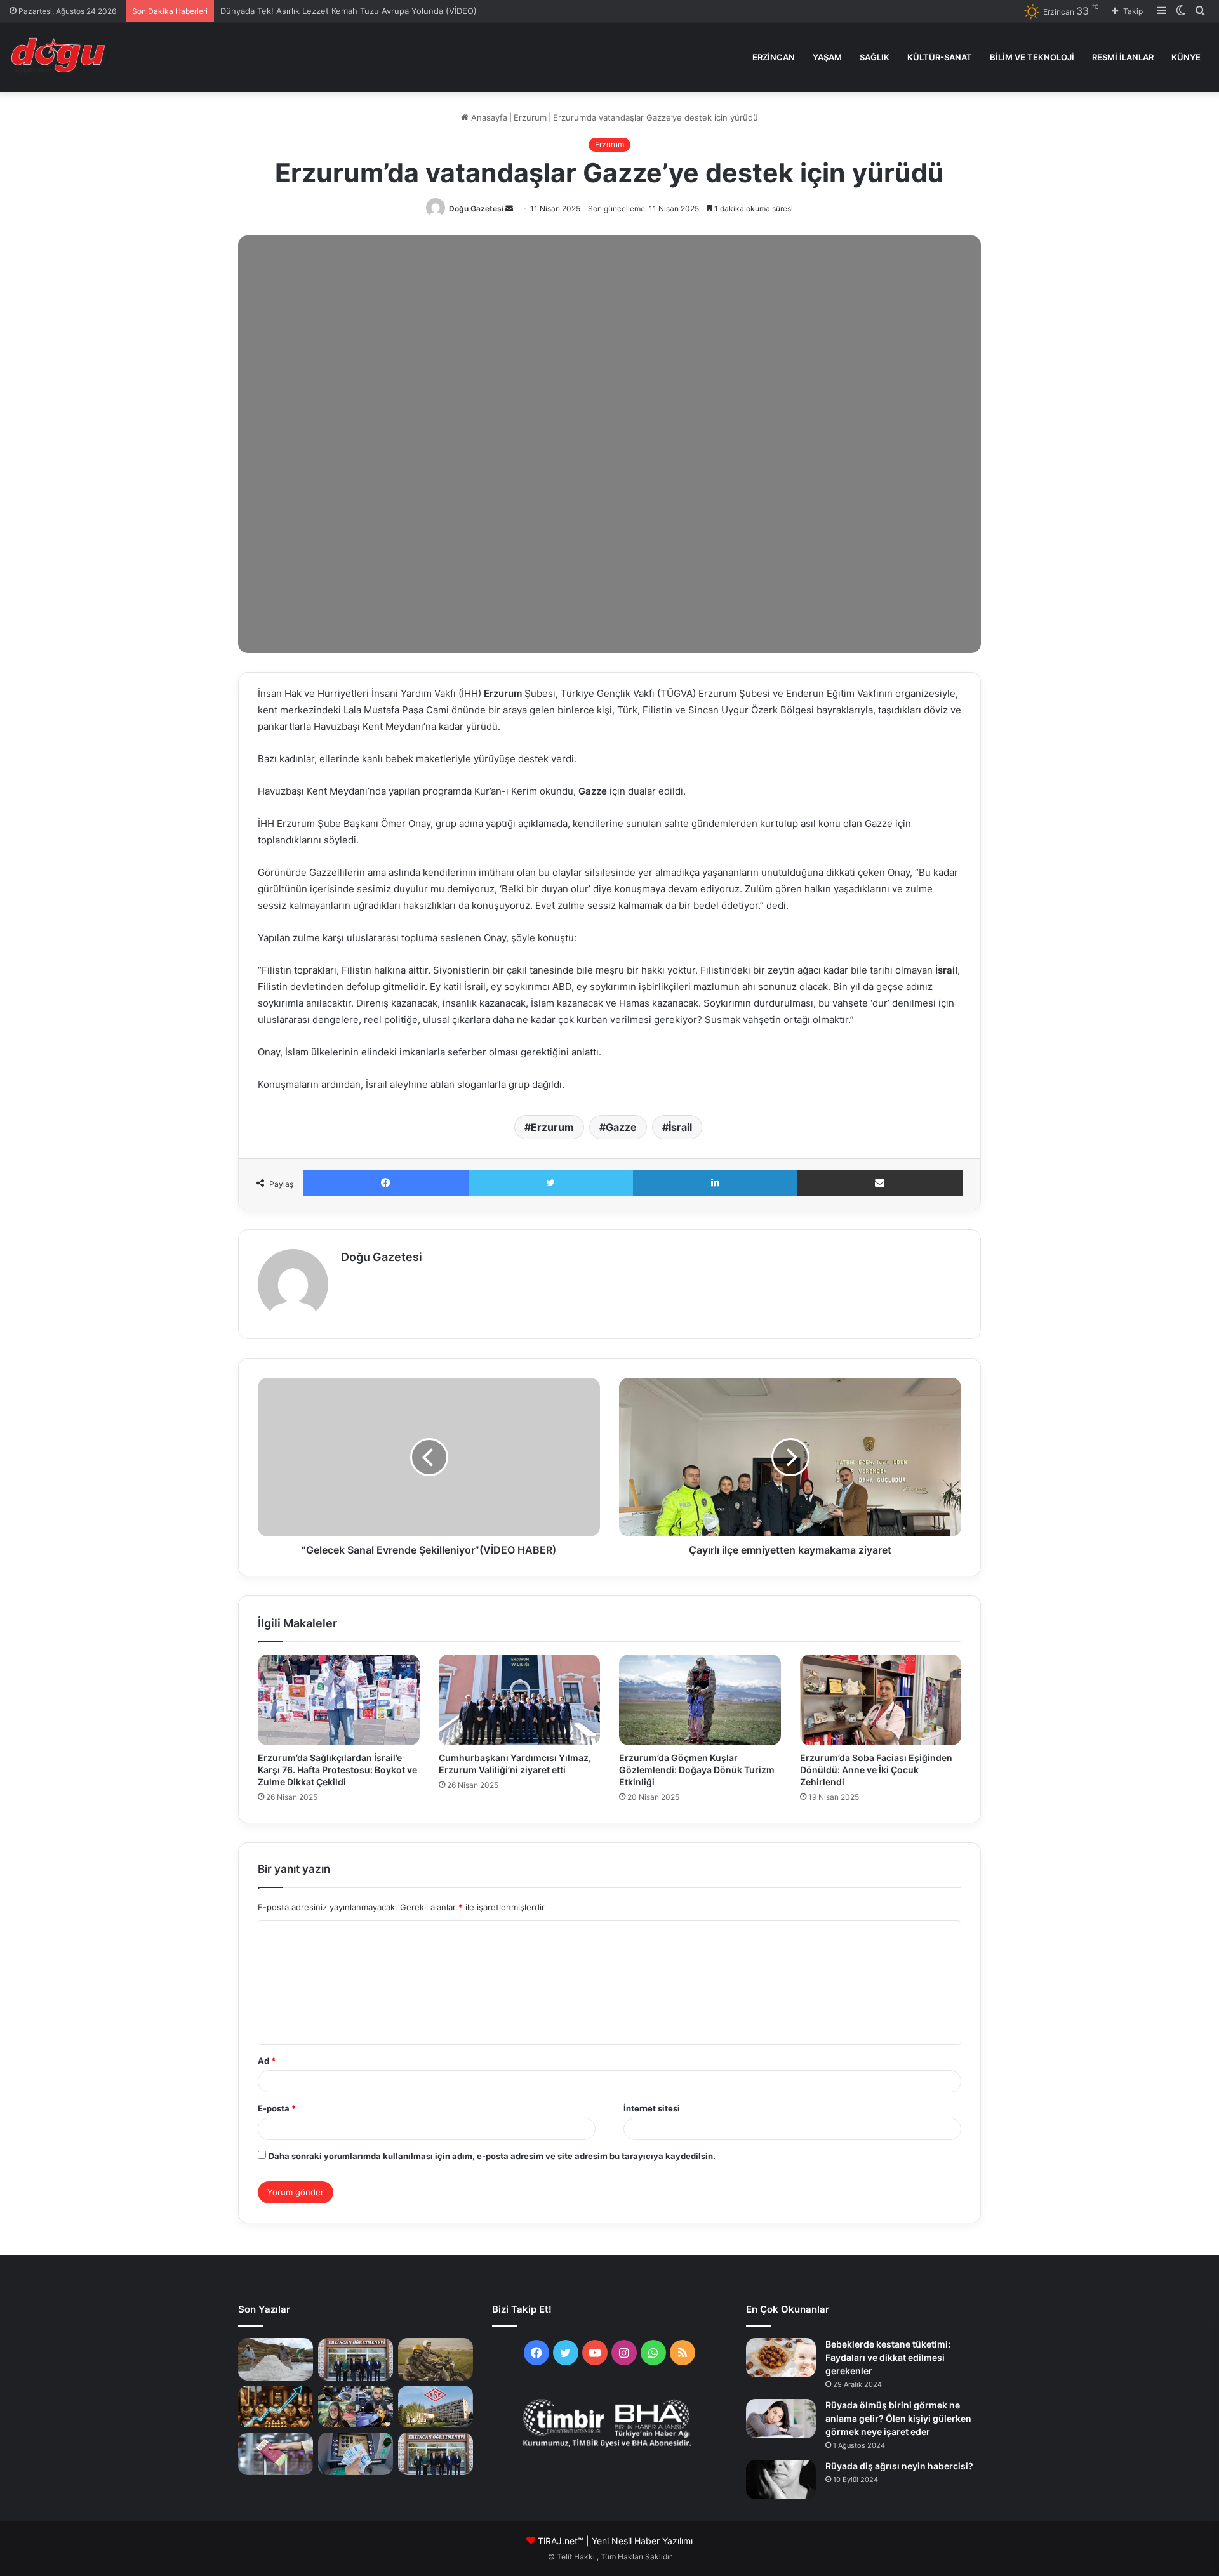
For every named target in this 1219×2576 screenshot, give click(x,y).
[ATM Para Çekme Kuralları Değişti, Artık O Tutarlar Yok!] (356, 2454)
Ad (267, 2061)
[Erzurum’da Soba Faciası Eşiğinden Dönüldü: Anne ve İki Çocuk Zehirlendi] (881, 1700)
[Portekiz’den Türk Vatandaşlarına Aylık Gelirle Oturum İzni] (276, 2454)
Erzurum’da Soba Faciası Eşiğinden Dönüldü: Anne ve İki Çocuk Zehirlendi (876, 1770)
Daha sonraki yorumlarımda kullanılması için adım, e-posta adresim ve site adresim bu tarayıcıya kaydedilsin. (492, 2156)
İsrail (680, 1127)
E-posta (277, 2108)
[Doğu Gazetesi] (61, 57)
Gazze (621, 1127)
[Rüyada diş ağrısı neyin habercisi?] (781, 2480)
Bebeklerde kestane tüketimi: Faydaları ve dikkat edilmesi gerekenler (888, 2357)
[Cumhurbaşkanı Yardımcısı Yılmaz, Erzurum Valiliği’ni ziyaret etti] (520, 1700)
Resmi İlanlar (1123, 57)
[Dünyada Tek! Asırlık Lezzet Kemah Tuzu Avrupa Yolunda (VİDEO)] (276, 2359)
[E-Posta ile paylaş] (880, 1183)
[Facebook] (386, 1183)
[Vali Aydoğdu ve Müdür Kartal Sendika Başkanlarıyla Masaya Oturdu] (356, 2359)
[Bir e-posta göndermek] (509, 208)
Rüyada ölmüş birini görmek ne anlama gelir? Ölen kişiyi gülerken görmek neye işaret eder (898, 2418)
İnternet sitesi (652, 2108)
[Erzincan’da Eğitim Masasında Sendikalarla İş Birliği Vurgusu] (436, 2454)
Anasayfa (488, 117)
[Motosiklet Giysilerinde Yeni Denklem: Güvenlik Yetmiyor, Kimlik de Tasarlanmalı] (436, 2359)
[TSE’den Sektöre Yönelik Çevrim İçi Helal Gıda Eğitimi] (436, 2407)
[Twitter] (551, 1183)
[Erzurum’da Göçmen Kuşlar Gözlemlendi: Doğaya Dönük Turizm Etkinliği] (700, 1700)
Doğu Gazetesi (476, 208)
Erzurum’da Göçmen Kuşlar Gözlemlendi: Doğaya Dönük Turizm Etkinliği (697, 1770)
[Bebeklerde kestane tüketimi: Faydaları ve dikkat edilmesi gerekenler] (781, 2358)
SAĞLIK (875, 57)
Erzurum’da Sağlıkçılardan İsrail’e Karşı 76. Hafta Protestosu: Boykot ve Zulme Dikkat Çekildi (337, 1770)
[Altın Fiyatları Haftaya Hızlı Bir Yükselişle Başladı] (276, 2407)
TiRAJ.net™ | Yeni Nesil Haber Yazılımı (615, 2541)
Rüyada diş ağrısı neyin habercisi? (899, 2466)
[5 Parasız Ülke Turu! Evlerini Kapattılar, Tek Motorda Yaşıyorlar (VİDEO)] (356, 2407)
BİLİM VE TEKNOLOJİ (1032, 57)
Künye (1186, 57)
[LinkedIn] (715, 1183)
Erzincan (774, 57)
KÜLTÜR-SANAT (940, 57)
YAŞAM (827, 57)
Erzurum (530, 117)
